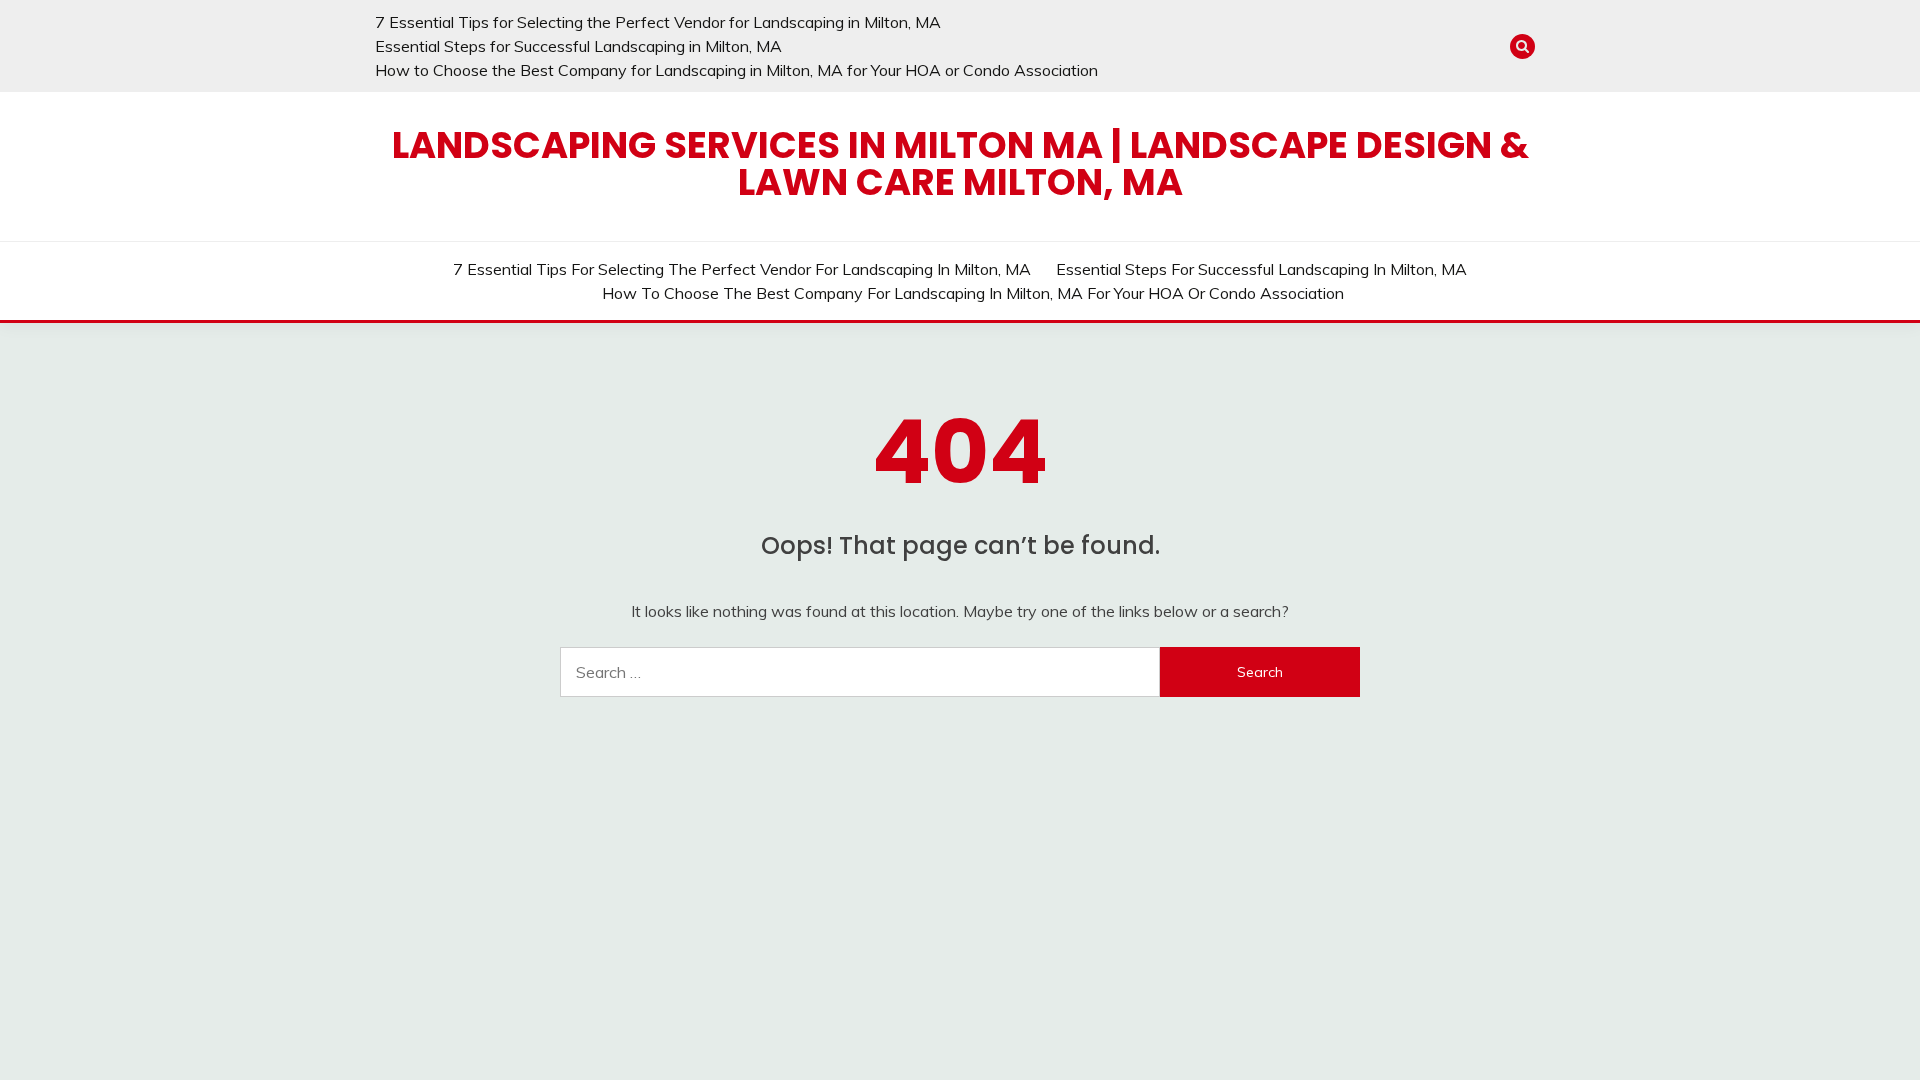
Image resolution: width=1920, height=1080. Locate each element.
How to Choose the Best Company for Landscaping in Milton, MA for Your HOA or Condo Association (736, 70)
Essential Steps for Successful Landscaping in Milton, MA (578, 46)
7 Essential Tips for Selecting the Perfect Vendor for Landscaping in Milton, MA (658, 22)
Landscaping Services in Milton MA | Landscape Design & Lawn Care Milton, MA (960, 163)
